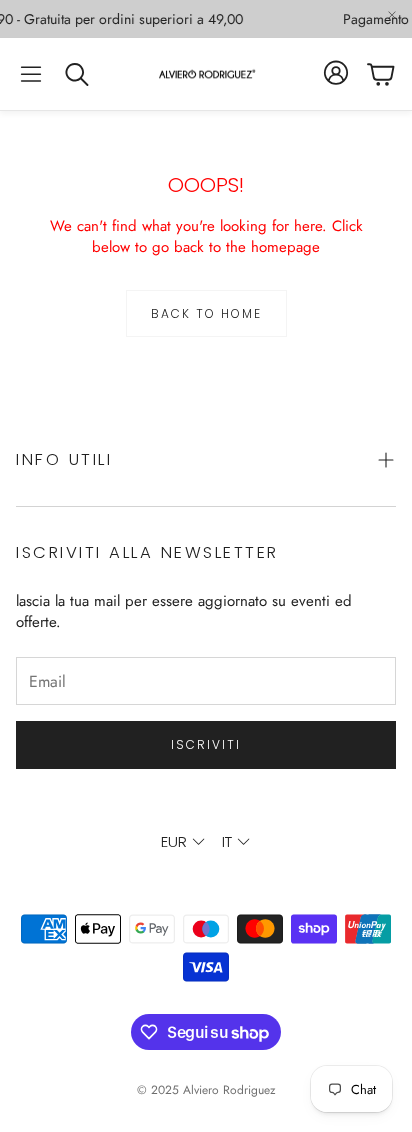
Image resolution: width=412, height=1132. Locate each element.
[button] (31, 74)
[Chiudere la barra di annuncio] (392, 15)
